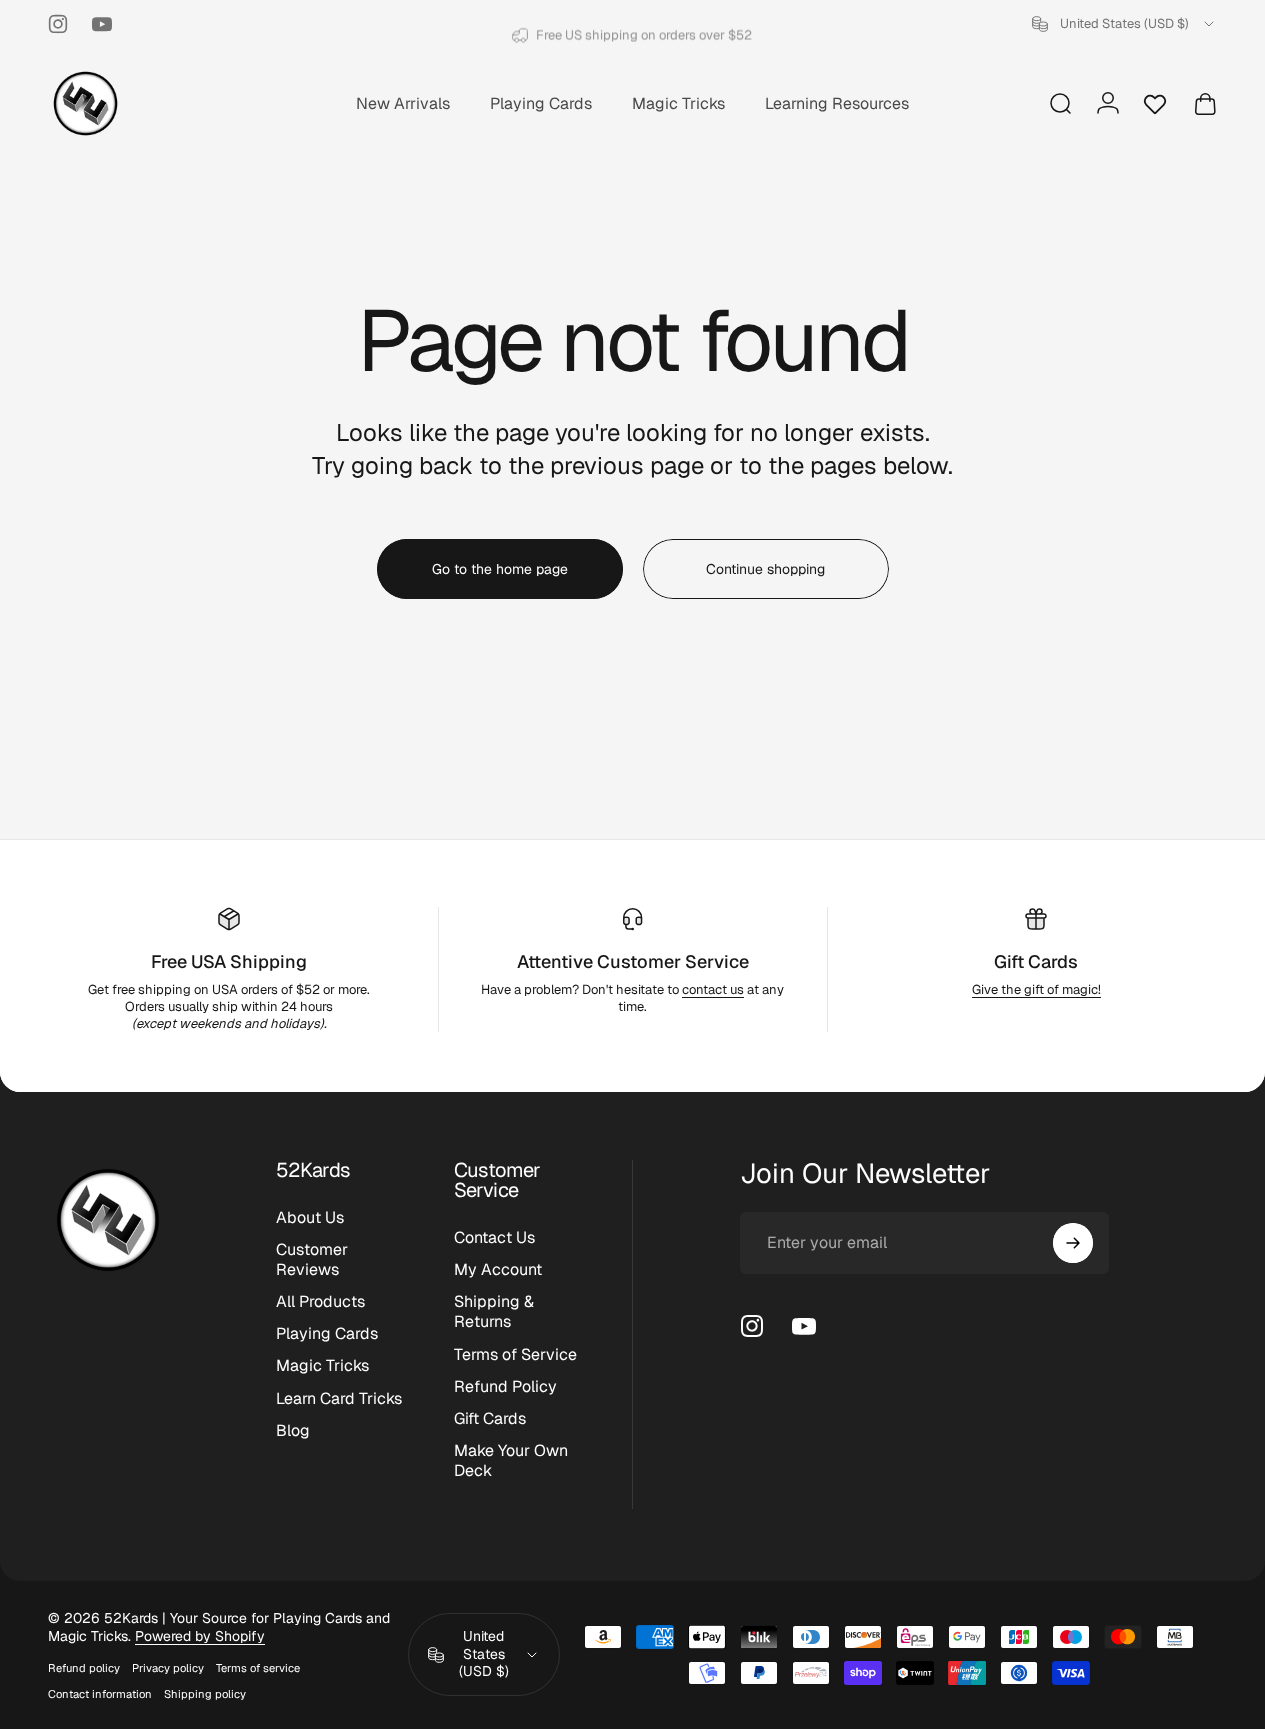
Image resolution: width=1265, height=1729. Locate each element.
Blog (293, 1431)
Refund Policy (505, 1387)
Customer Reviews (312, 1260)
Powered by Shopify (200, 1636)
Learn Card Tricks (339, 1399)
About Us (310, 1218)
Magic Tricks (322, 1366)
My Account (498, 1270)
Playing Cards (327, 1334)
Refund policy (84, 1668)
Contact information (100, 1694)
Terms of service (258, 1668)
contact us (713, 989)
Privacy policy (168, 1668)
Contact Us (494, 1238)
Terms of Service (515, 1355)
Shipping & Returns (494, 1312)
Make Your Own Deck (511, 1461)
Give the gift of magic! (1036, 989)
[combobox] (1124, 24)
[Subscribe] (1073, 1243)
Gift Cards (1036, 961)
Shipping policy (205, 1694)
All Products (320, 1302)
